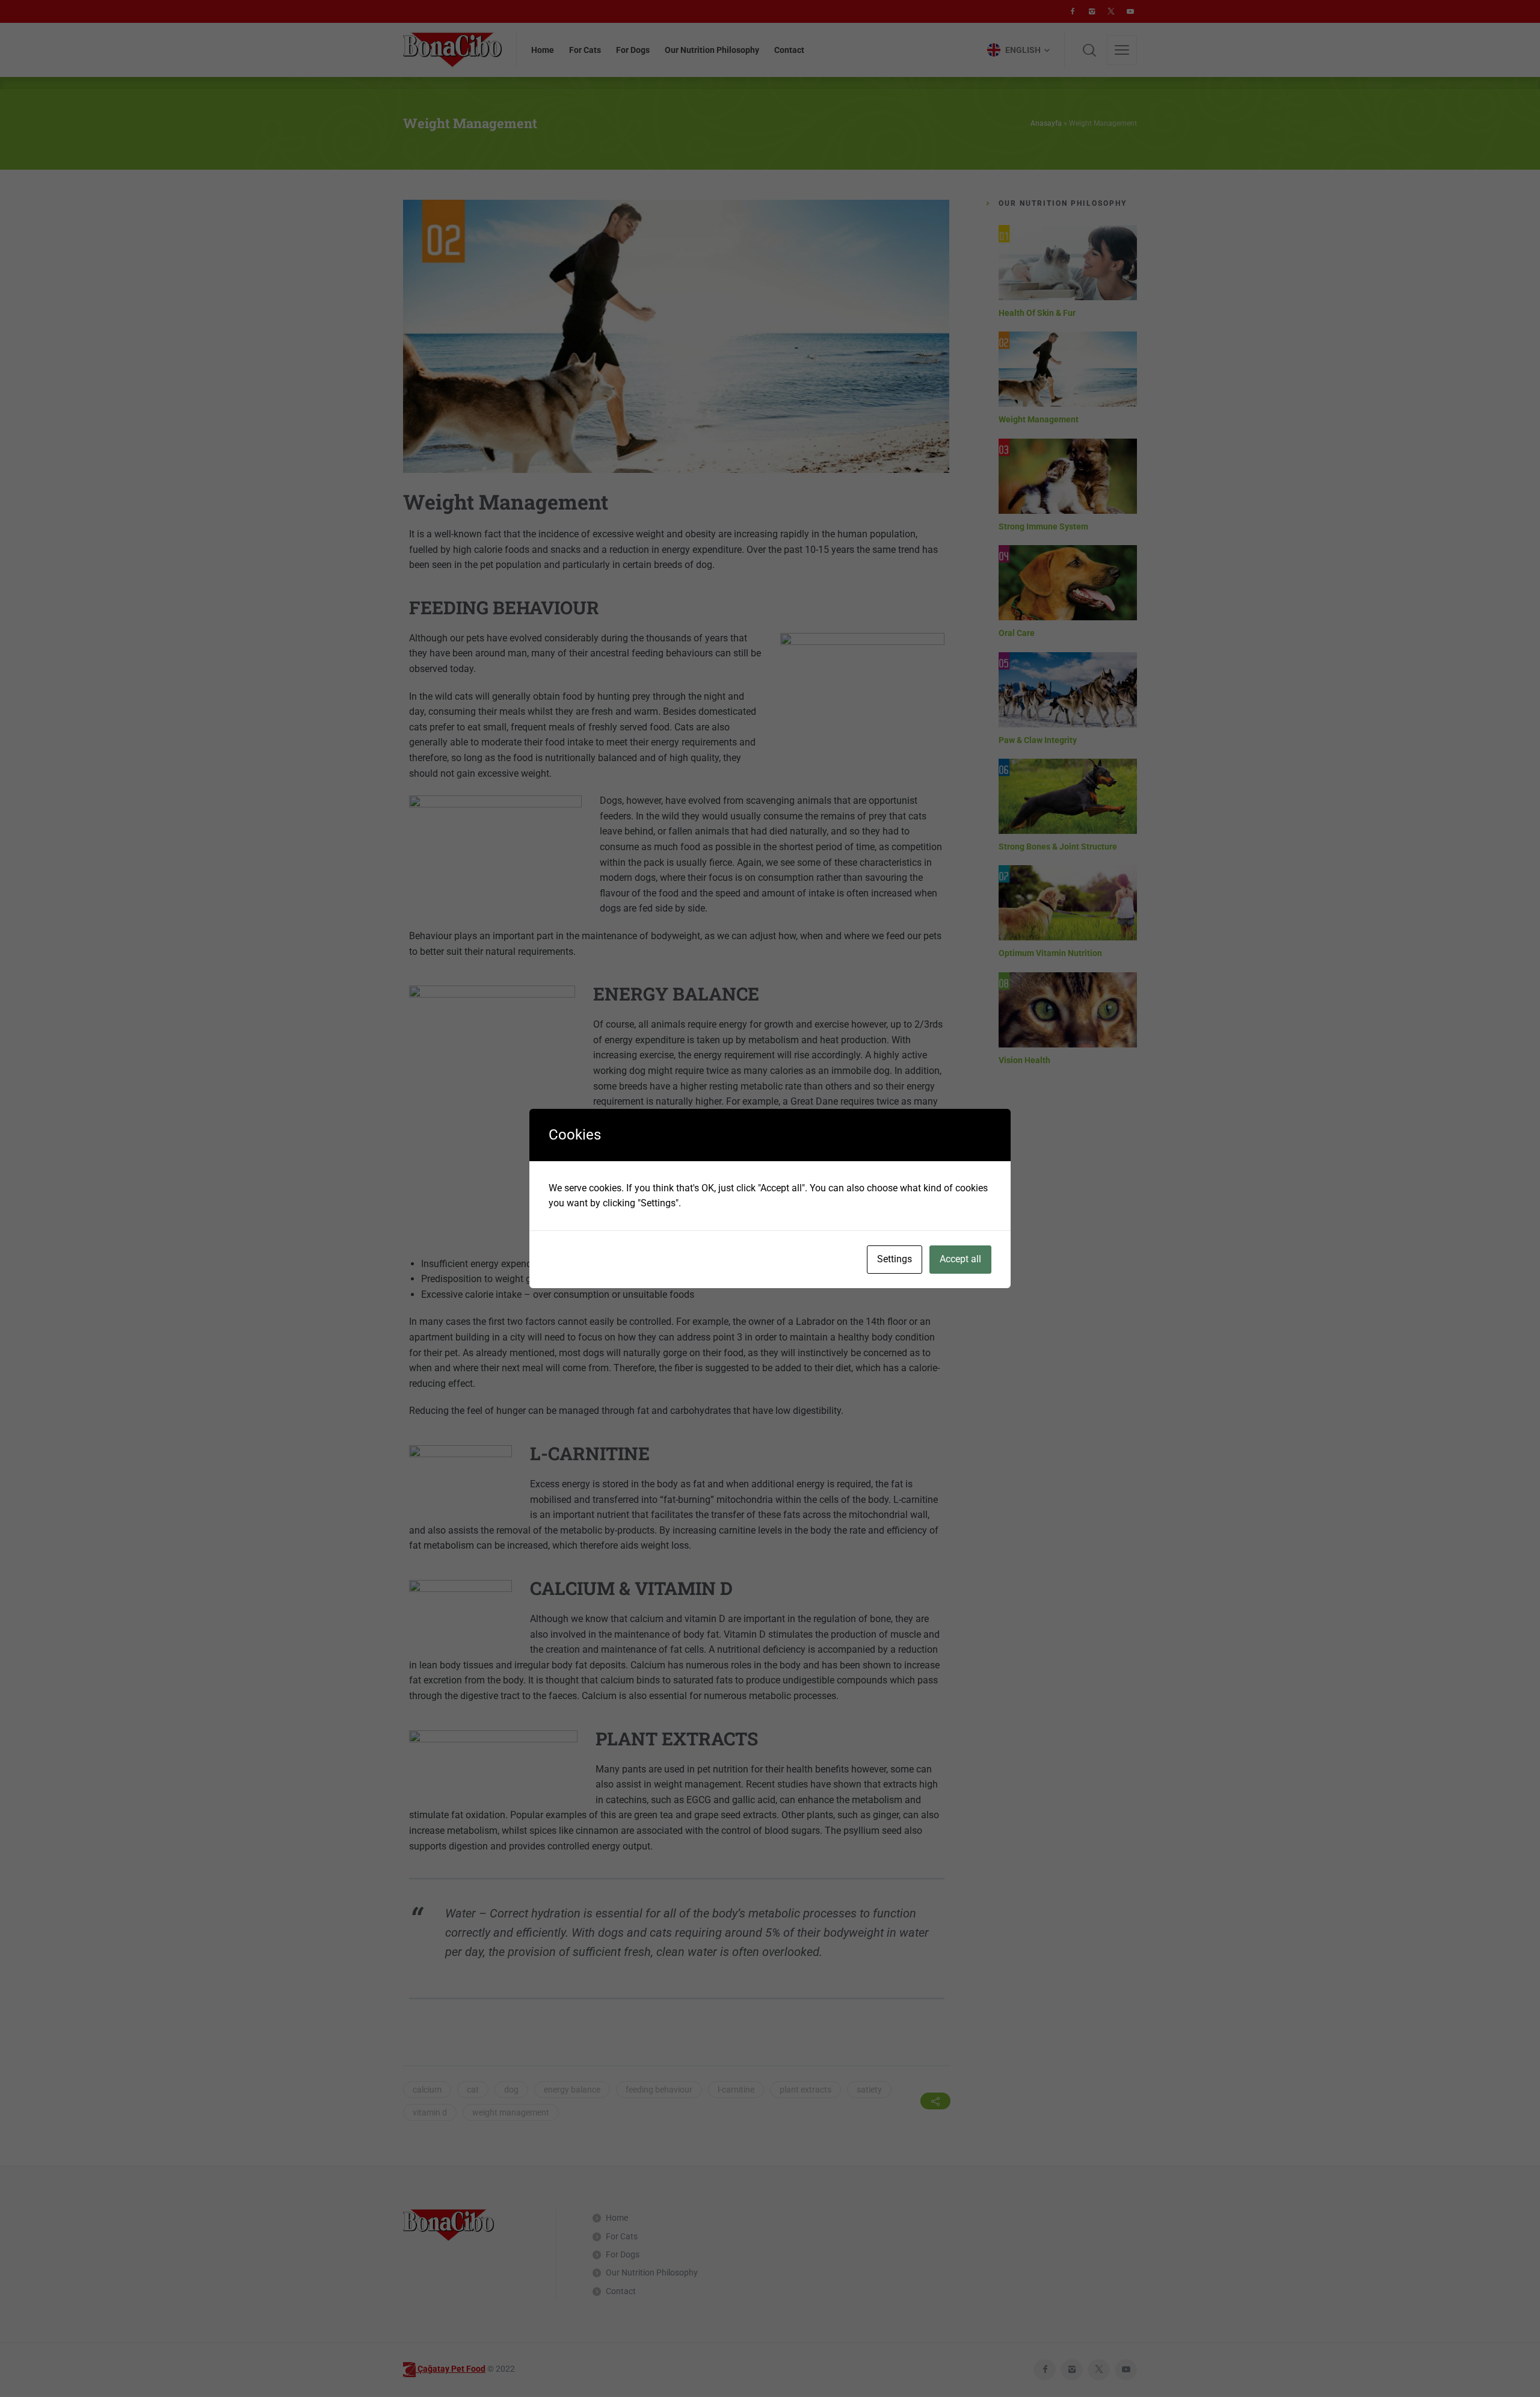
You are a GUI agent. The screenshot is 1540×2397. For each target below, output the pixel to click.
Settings (895, 1259)
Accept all (960, 1259)
